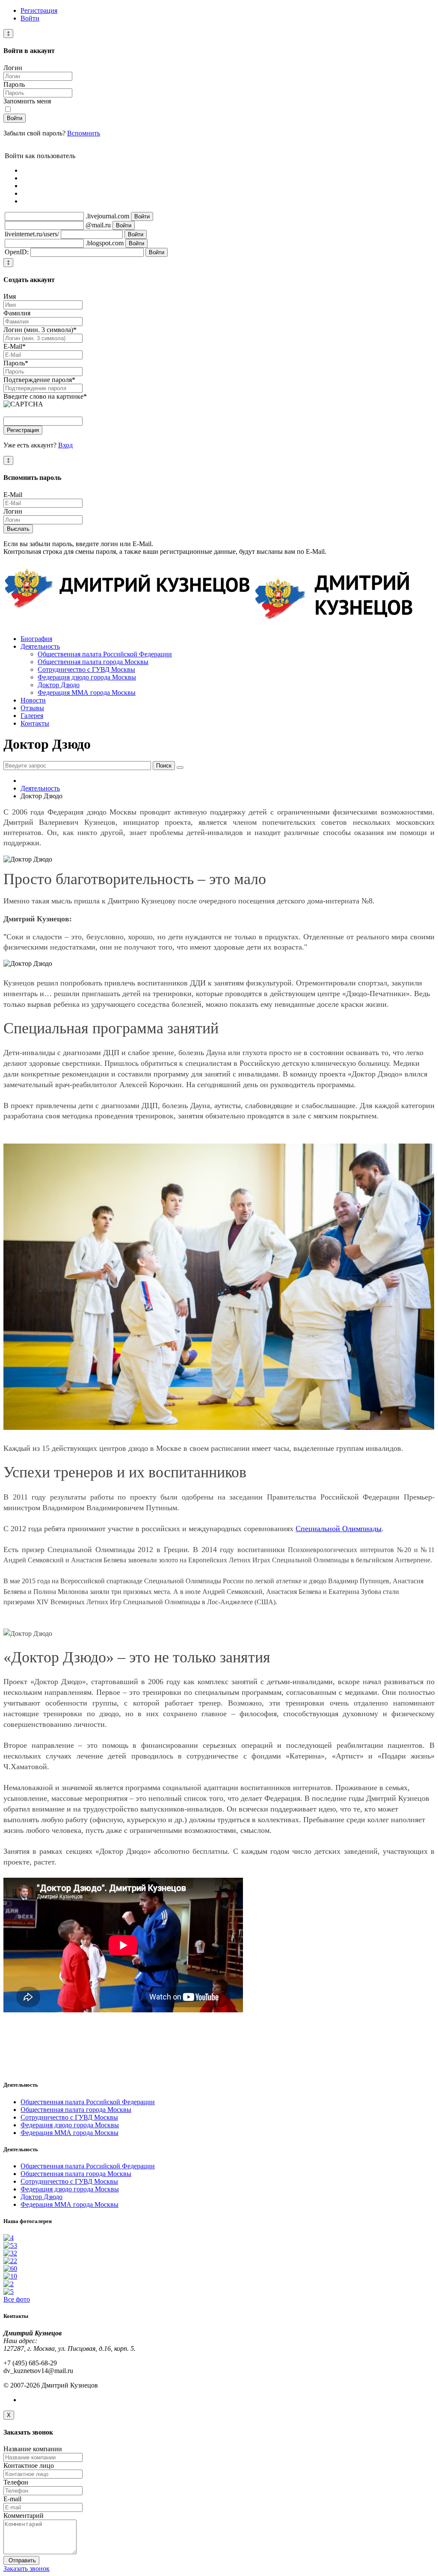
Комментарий (24, 2516)
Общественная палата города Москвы (93, 662)
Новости (33, 700)
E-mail (12, 2499)
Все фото (17, 2299)
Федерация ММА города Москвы (87, 693)
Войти (30, 18)
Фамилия (17, 313)
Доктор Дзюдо (59, 685)
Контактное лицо (29, 2466)
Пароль (14, 84)
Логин (13, 68)
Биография (36, 639)
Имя (10, 296)
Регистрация (39, 10)
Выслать (18, 529)
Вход (65, 445)
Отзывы (32, 708)
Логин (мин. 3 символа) (40, 330)
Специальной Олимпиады (339, 1529)
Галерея (32, 716)
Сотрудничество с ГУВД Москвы (86, 669)
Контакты (35, 723)
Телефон (16, 2482)
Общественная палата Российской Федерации (105, 654)
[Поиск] (180, 768)
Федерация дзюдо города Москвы (87, 677)
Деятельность (40, 646)
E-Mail (15, 346)
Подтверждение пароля (39, 380)
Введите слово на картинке (45, 396)
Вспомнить (84, 133)
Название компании (33, 2449)
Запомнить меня (27, 101)
